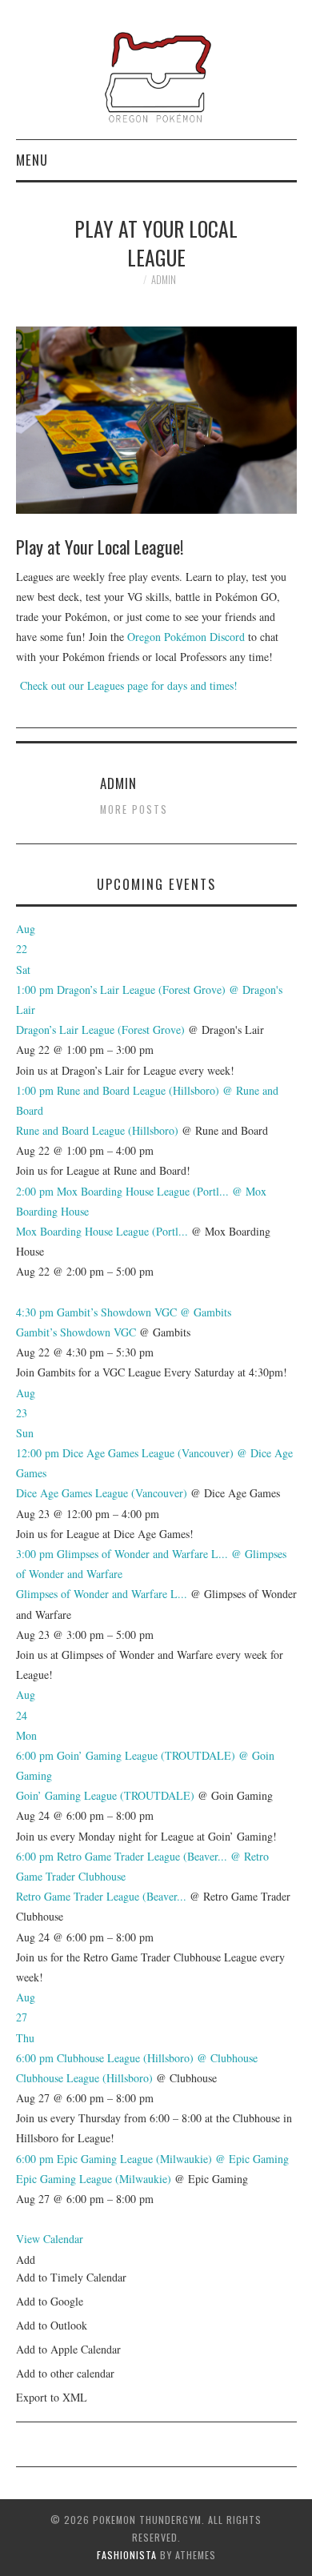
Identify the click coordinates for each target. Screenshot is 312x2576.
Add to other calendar (65, 2373)
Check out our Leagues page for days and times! (127, 685)
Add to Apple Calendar (68, 2349)
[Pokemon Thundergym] (156, 76)
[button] (26, 2260)
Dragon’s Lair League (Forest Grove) (100, 1030)
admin (164, 280)
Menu (32, 160)
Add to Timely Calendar (71, 2277)
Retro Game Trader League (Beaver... (101, 1896)
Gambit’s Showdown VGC (76, 1332)
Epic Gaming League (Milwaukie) (94, 2179)
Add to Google (50, 2301)
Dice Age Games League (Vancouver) (102, 1493)
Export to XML (52, 2397)
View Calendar (50, 2239)
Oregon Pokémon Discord (186, 637)
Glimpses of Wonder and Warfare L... (102, 1594)
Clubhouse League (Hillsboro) (84, 2078)
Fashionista (127, 2555)
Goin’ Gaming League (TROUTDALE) (105, 1795)
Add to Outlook (52, 2325)
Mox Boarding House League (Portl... (102, 1231)
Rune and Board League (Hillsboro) (97, 1130)
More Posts (134, 809)
